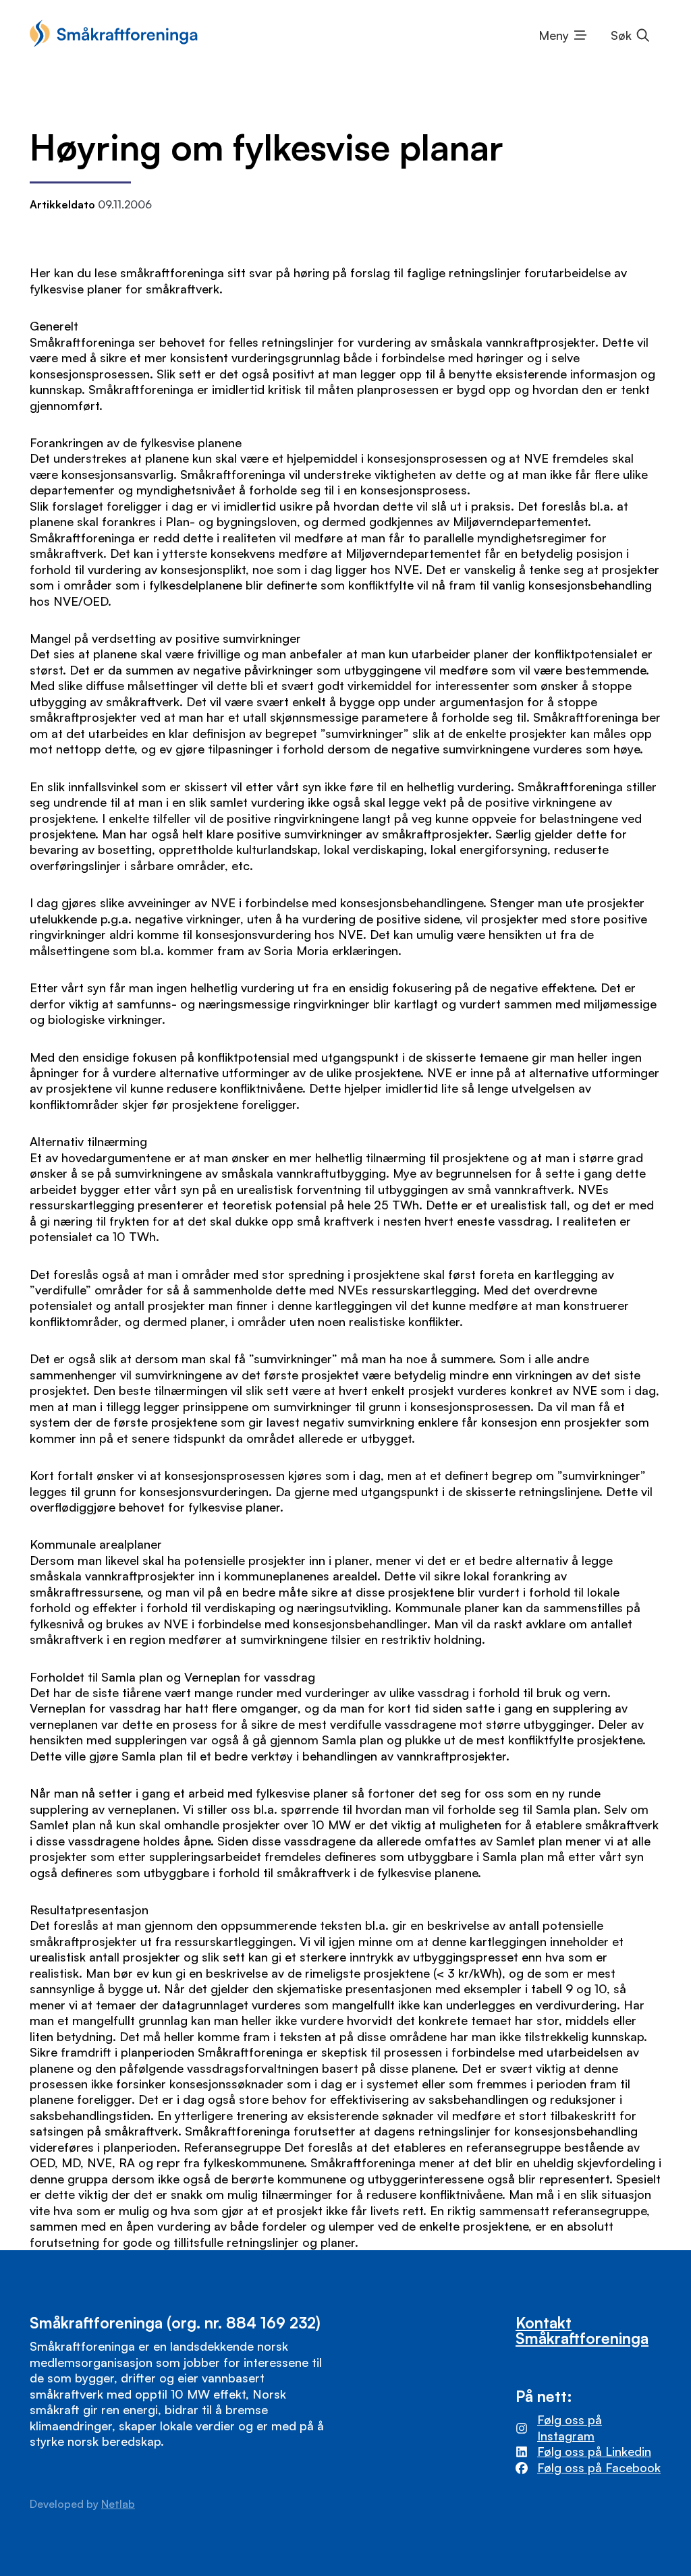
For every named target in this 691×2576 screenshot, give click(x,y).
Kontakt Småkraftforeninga (582, 2330)
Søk (621, 35)
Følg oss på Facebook (599, 2467)
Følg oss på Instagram (570, 2427)
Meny (554, 35)
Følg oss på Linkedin (594, 2451)
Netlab (118, 2504)
